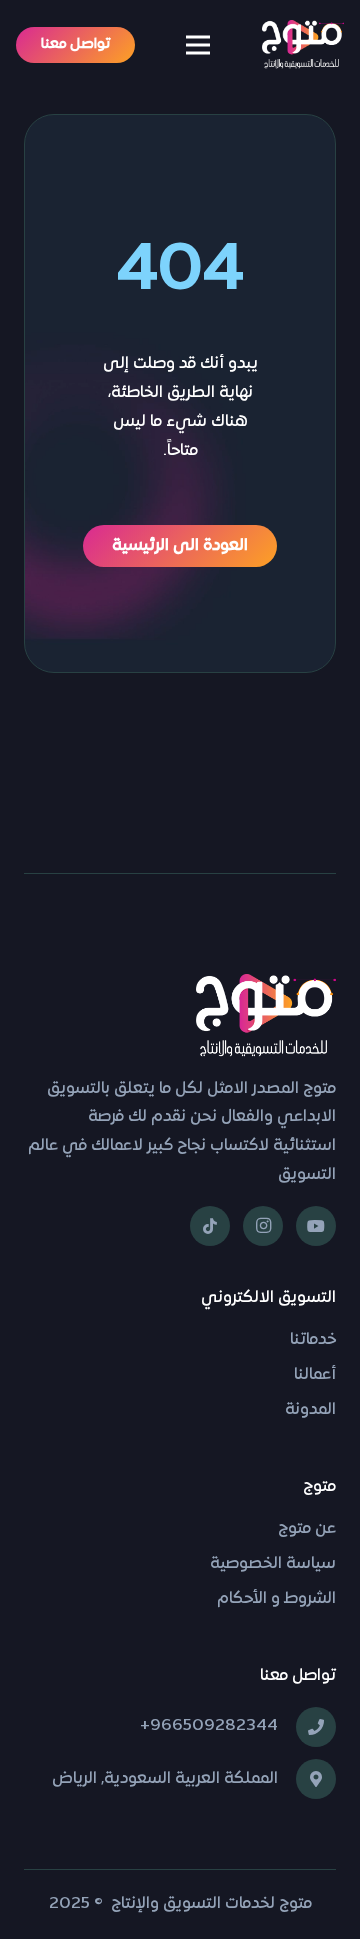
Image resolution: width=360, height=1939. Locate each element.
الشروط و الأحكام (276, 1599)
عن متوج (307, 1529)
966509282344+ (209, 1726)
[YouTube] (316, 1226)
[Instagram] (263, 1226)
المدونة (310, 1410)
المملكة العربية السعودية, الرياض (165, 1779)
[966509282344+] (307, 1727)
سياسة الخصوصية (273, 1564)
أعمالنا (315, 1375)
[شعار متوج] (303, 45)
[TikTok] (210, 1226)
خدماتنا (313, 1340)
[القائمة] (199, 45)
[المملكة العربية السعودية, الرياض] (307, 1779)
